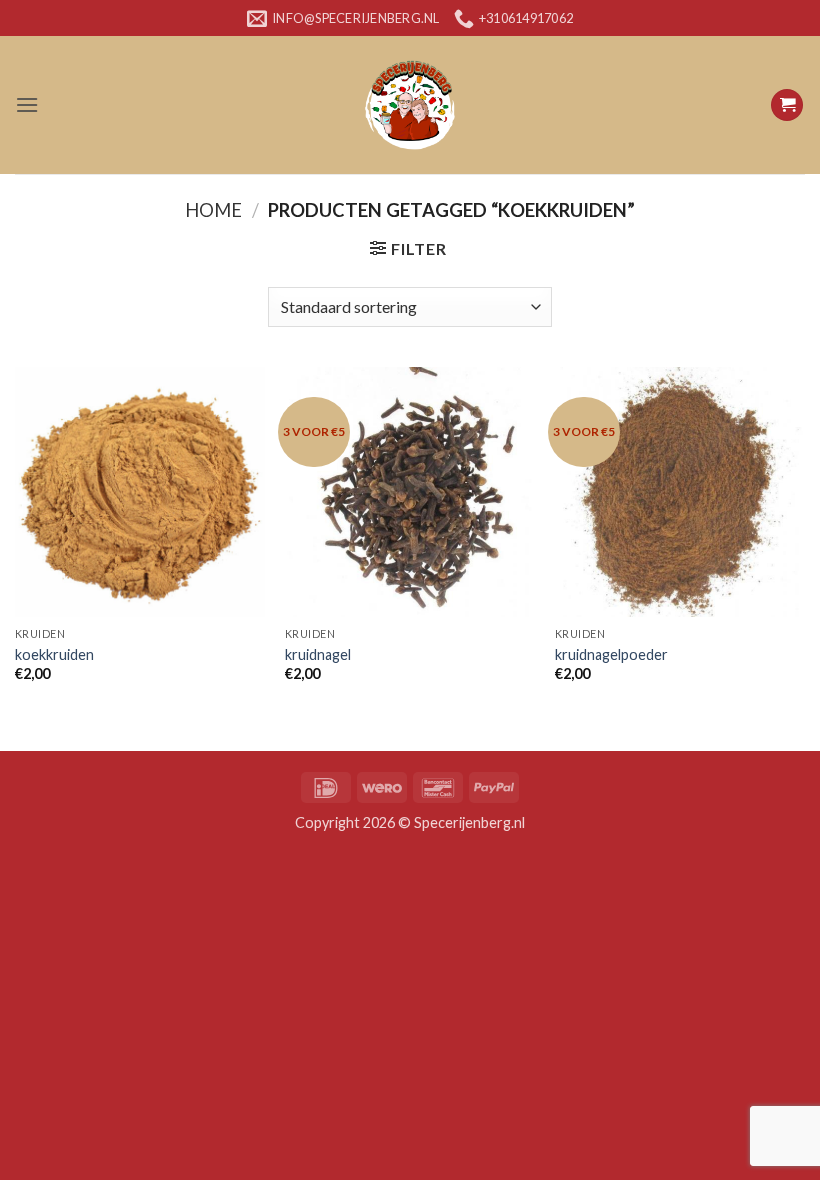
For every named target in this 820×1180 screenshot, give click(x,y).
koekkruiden (54, 654)
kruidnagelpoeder (611, 654)
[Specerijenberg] (410, 105)
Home (213, 210)
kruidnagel (318, 654)
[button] (27, 104)
